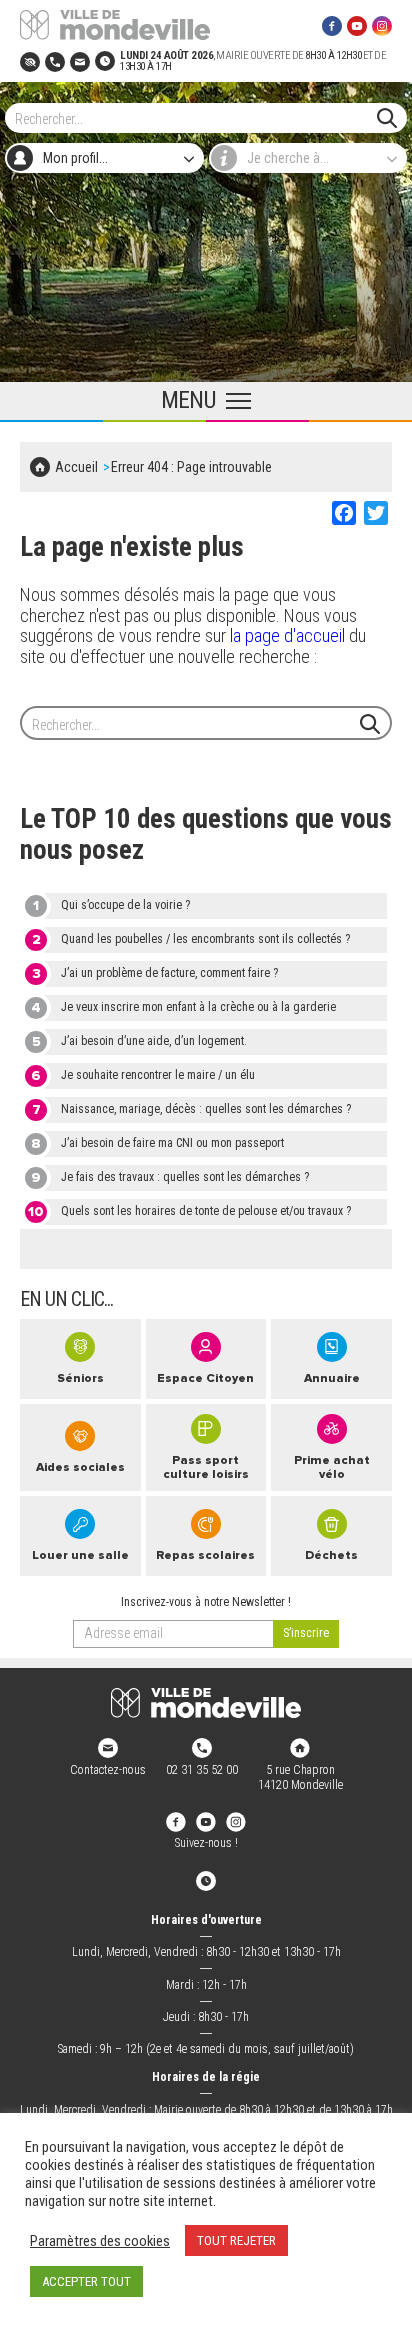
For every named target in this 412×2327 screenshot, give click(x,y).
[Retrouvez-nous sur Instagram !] (236, 1821)
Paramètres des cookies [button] (100, 2241)
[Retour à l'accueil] (206, 1703)
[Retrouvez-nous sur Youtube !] (206, 1821)
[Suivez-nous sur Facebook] (332, 25)
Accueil (76, 467)
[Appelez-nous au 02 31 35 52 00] (55, 60)
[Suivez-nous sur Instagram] (382, 25)
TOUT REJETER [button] (236, 2240)
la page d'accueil (287, 635)
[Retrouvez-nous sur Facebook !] (176, 1821)
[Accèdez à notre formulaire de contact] (80, 60)
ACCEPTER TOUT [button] (86, 2281)
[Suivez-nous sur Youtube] (357, 25)
